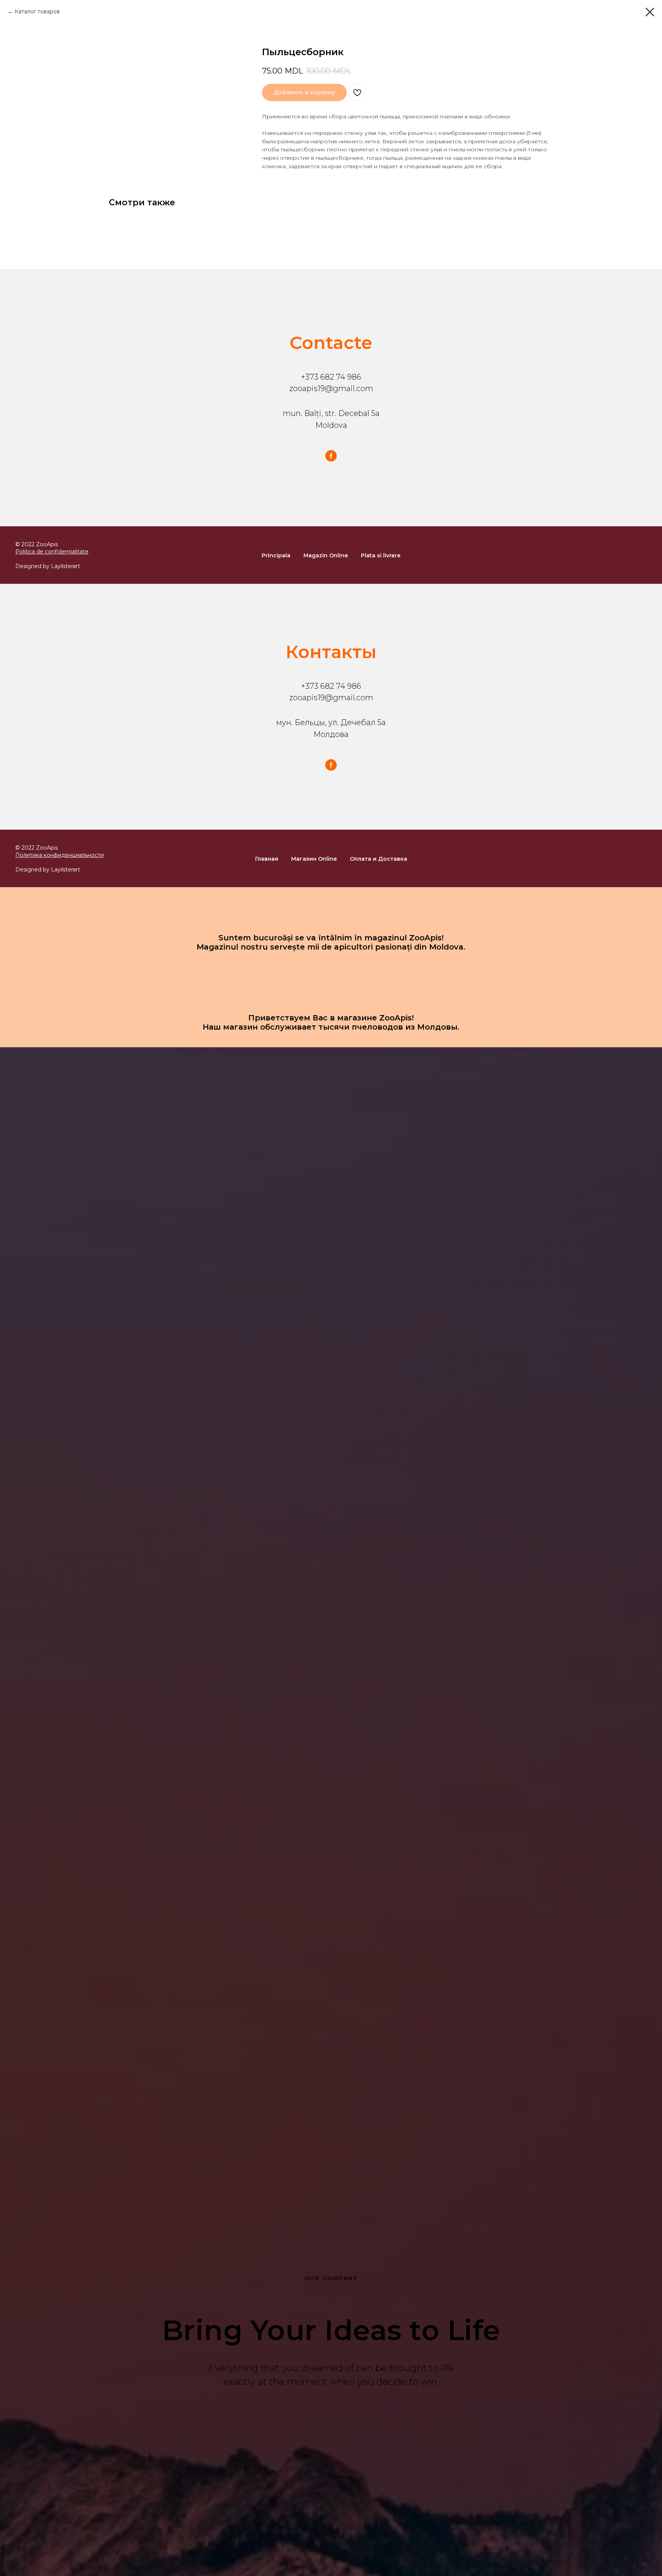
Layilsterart (66, 566)
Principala (276, 555)
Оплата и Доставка (379, 859)
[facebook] (331, 456)
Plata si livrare (381, 555)
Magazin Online (326, 555)
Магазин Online (314, 859)
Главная (267, 859)
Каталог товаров (37, 11)
